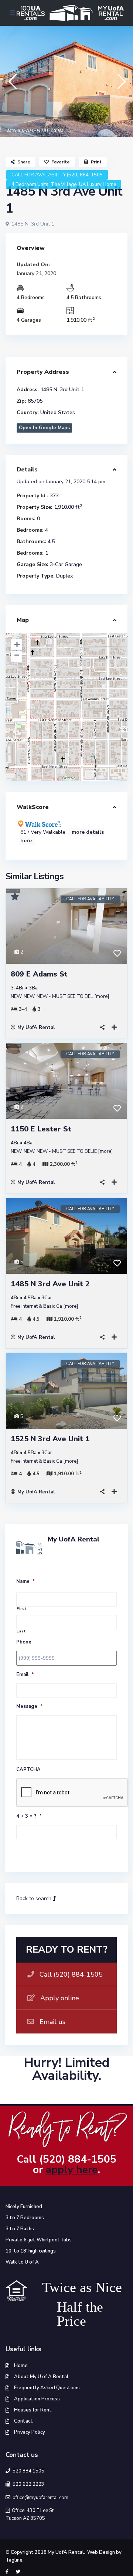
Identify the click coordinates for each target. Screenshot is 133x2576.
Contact (23, 2421)
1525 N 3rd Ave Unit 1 (50, 1439)
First (21, 1609)
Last (21, 1631)
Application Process (37, 2399)
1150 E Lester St (41, 1129)
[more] (102, 996)
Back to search (35, 1898)
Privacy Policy (30, 2432)
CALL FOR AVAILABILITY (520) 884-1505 (57, 175)
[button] (12, 81)
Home (21, 2366)
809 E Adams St (39, 974)
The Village (64, 185)
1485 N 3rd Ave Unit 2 (50, 1284)
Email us (52, 2022)
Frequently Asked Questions (47, 2388)
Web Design (101, 2552)
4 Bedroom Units (30, 185)
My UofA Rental (36, 1028)
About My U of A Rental (41, 2377)
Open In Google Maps (44, 428)
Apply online (60, 1998)
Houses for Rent (33, 2410)
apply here (72, 2170)
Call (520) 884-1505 (71, 1974)
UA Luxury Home (98, 185)
